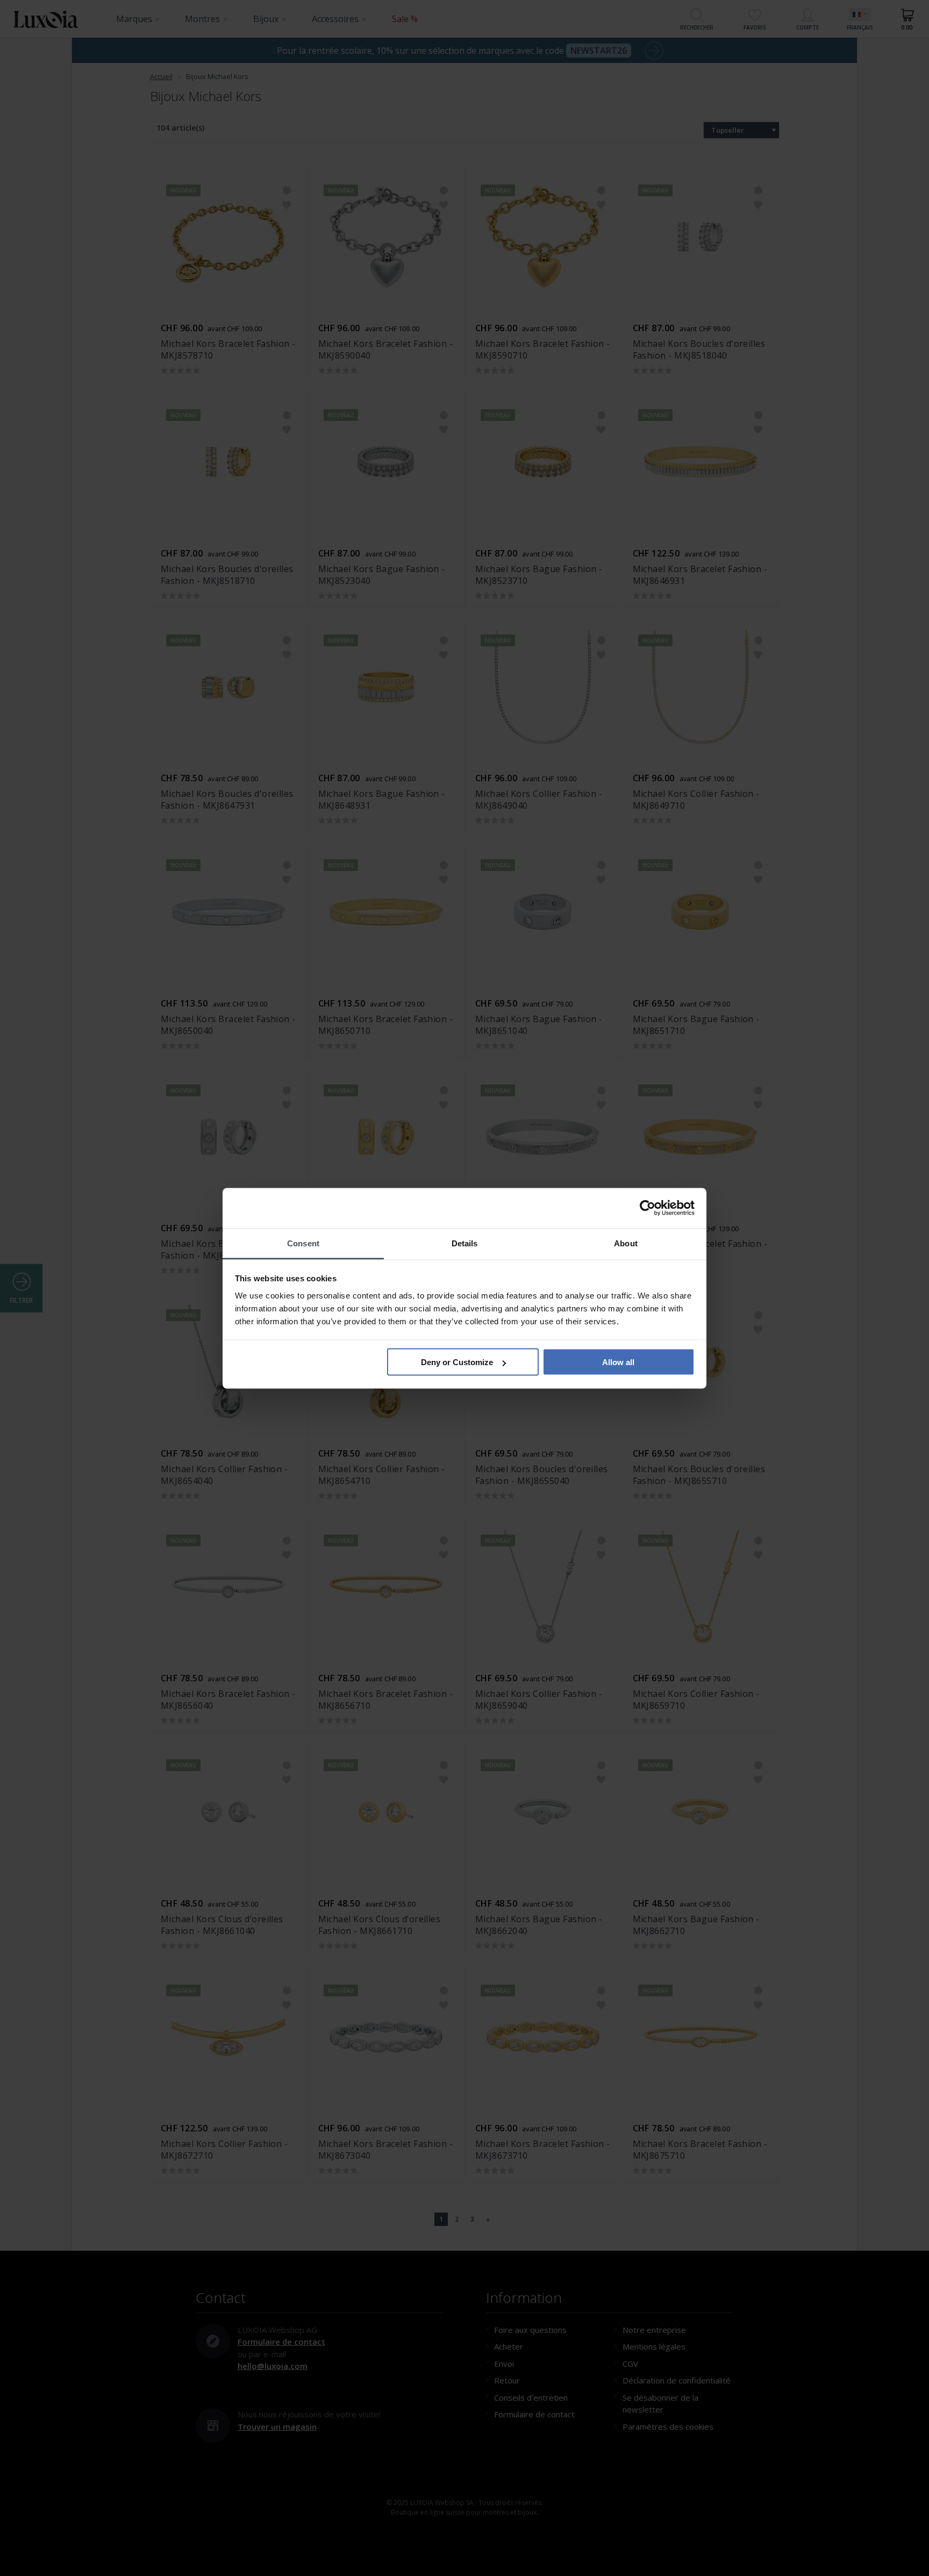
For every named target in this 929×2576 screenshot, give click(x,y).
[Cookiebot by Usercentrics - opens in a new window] (648, 1208)
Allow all (618, 1362)
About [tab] (626, 1243)
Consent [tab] (303, 1243)
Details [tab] (465, 1243)
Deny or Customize (457, 1362)
